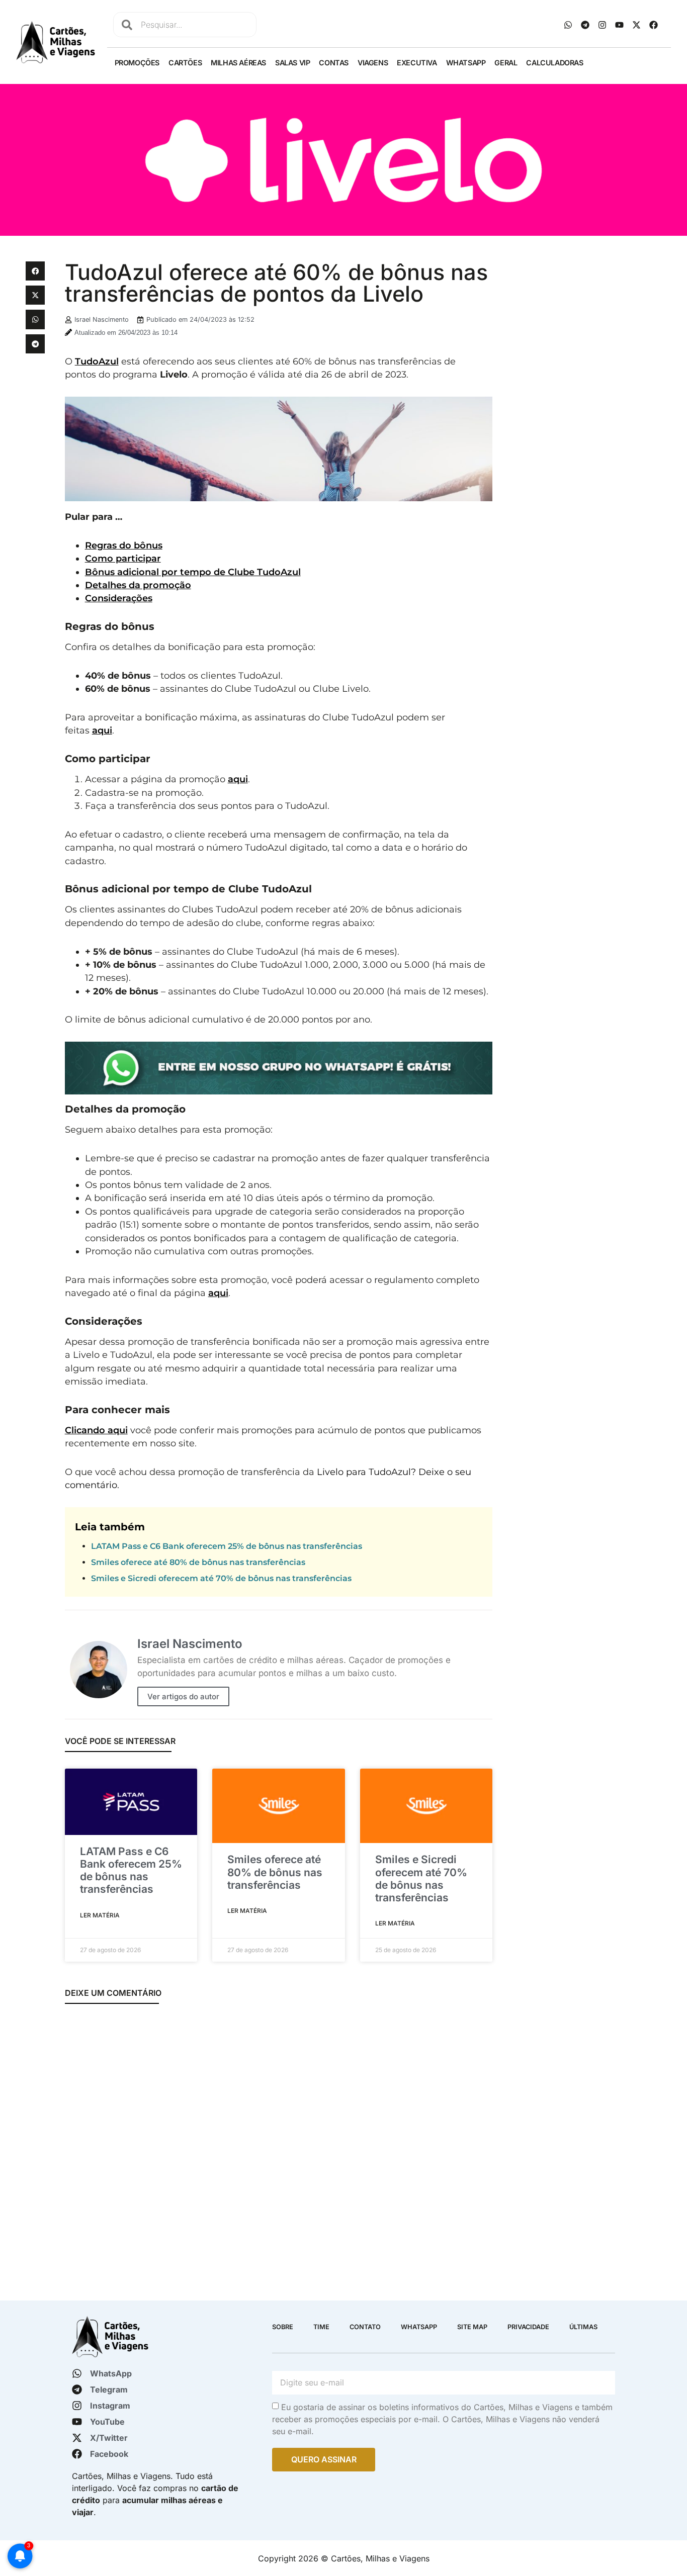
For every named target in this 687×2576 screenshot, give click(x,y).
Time (321, 2327)
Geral (506, 63)
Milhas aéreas (238, 63)
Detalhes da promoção (138, 585)
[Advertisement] (581, 324)
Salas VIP (292, 63)
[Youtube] (620, 25)
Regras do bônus (124, 545)
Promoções (137, 63)
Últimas (583, 2327)
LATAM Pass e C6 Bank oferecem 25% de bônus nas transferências (227, 1546)
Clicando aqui (96, 1430)
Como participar (123, 558)
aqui (102, 730)
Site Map (472, 2327)
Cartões (185, 63)
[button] (35, 271)
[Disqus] (279, 2146)
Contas (334, 63)
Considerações (119, 598)
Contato (365, 2327)
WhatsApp (466, 63)
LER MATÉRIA (100, 1915)
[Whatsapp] (568, 25)
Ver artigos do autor (183, 1696)
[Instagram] (603, 25)
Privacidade (528, 2327)
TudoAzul (97, 361)
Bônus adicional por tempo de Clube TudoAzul (193, 572)
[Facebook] (654, 25)
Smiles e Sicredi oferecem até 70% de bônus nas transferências (221, 1578)
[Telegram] (585, 25)
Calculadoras (554, 63)
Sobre (283, 2327)
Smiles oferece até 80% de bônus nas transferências (198, 1562)
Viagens (373, 63)
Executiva (417, 63)
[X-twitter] (637, 25)
